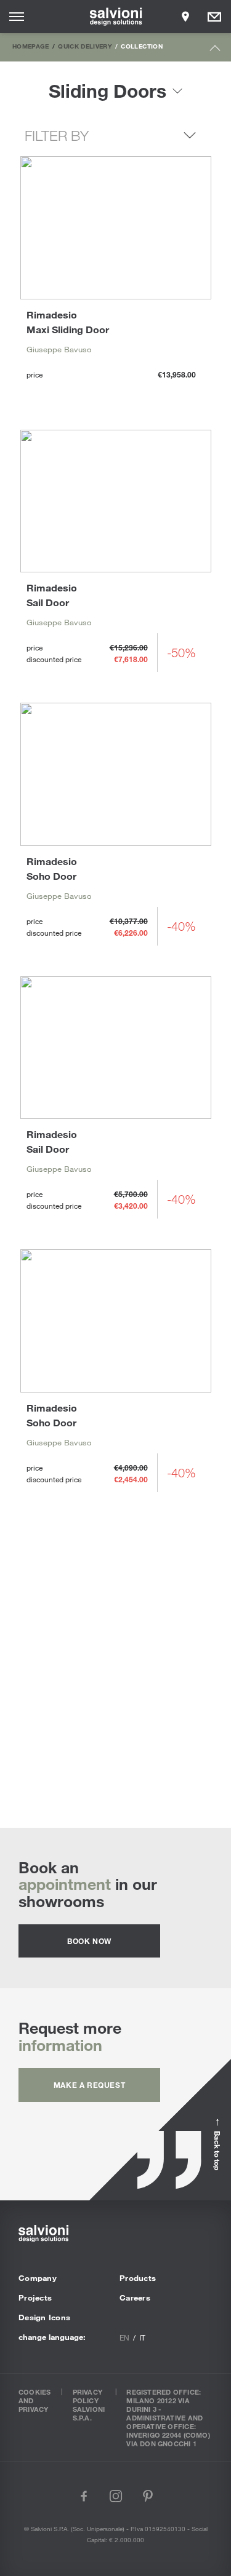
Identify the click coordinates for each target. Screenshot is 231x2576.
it (142, 2337)
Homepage (31, 46)
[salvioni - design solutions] (115, 17)
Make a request (89, 2085)
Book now (89, 1941)
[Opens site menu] (17, 17)
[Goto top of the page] (215, 51)
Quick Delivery (85, 46)
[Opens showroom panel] (185, 17)
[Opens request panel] (214, 17)
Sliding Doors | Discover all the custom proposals (116, 1672)
